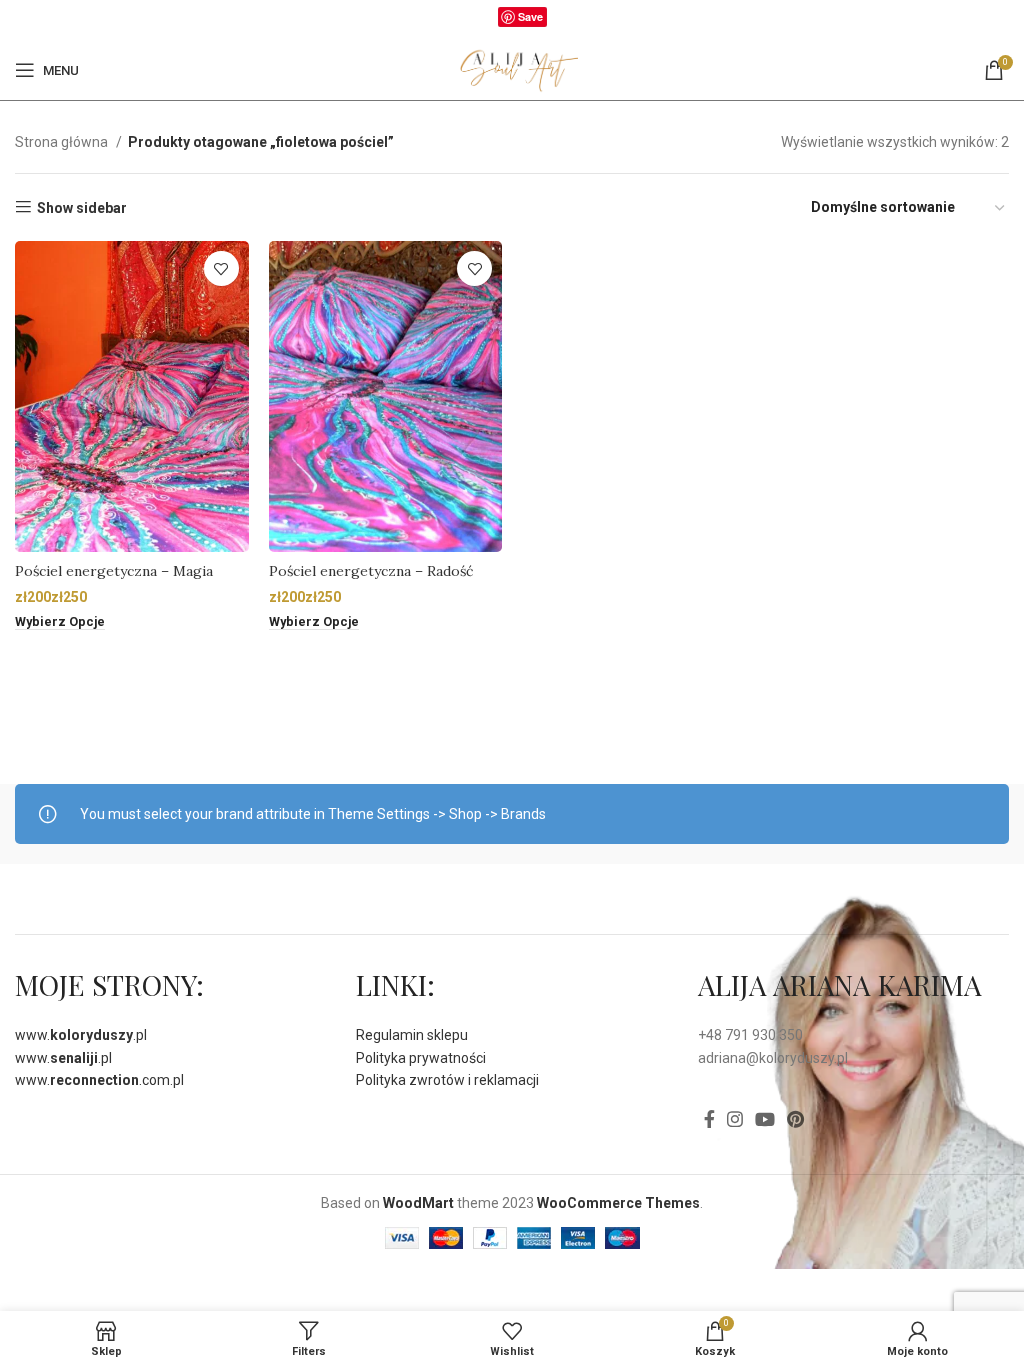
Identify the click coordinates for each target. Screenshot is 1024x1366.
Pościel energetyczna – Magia (114, 571)
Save (530, 16)
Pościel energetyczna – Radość (371, 571)
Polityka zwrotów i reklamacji (447, 1080)
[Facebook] (487, 21)
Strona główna (63, 142)
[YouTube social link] (765, 1119)
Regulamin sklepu (412, 1035)
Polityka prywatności (421, 1058)
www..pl (81, 1035)
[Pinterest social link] (795, 1119)
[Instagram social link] (735, 1119)
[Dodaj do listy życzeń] (221, 268)
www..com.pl (99, 1080)
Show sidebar (82, 208)
